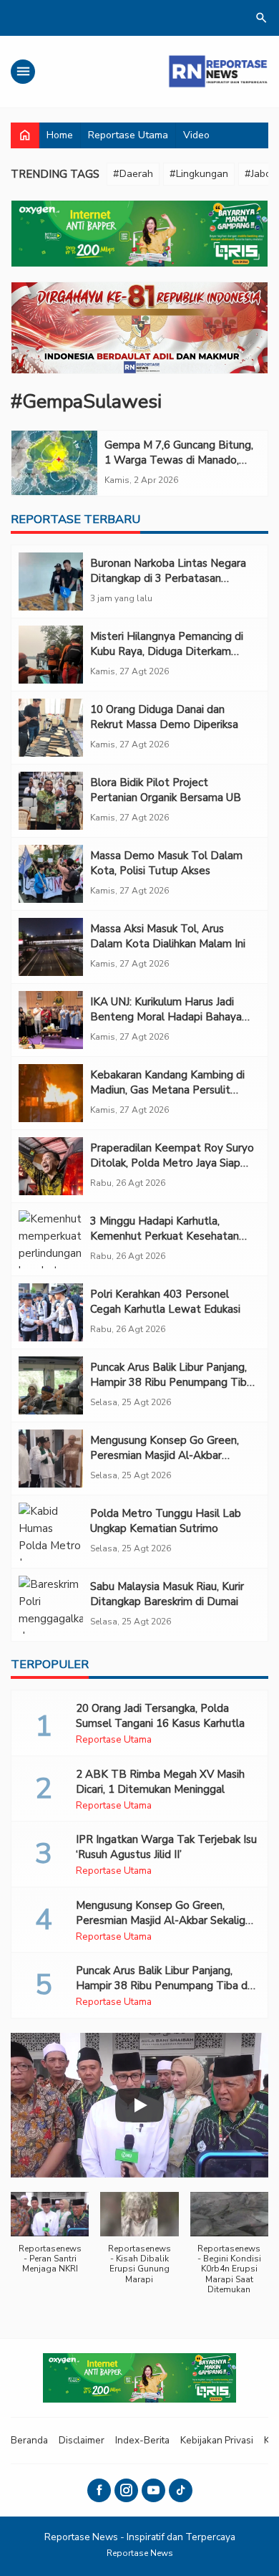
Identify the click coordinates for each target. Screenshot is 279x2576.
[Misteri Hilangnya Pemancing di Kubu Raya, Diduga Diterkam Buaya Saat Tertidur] (51, 655)
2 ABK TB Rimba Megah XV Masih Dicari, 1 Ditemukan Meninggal (160, 1782)
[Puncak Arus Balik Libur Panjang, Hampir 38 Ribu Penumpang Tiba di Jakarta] (51, 1385)
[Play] (139, 2105)
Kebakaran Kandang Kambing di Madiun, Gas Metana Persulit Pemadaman (167, 1090)
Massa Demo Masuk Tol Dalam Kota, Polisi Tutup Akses (166, 863)
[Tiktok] (181, 2490)
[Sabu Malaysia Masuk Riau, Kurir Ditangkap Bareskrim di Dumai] (51, 1605)
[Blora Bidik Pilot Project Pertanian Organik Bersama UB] (51, 801)
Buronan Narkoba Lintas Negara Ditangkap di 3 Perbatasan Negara (168, 578)
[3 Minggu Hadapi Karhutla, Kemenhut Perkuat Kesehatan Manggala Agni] (51, 1239)
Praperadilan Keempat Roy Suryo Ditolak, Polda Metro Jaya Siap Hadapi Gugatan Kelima (172, 1163)
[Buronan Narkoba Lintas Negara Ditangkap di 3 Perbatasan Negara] (51, 581)
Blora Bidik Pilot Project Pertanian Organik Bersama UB (166, 790)
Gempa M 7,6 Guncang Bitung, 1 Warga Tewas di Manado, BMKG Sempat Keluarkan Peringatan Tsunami (179, 468)
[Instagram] (126, 2490)
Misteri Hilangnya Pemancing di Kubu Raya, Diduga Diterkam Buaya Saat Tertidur (167, 651)
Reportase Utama (128, 135)
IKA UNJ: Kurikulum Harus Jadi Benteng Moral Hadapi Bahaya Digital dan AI (166, 1017)
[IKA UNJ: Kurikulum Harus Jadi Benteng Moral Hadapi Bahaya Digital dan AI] (51, 1020)
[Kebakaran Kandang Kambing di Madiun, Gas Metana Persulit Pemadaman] (51, 1093)
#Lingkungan (199, 174)
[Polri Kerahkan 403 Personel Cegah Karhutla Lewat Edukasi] (51, 1312)
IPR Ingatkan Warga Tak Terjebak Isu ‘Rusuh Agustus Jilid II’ (166, 1847)
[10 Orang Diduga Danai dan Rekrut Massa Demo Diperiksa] (51, 728)
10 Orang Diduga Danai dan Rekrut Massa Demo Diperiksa (164, 717)
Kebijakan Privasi (217, 2440)
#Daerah (133, 174)
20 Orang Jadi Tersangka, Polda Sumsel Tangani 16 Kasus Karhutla (160, 1716)
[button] (50, 2240)
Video (196, 135)
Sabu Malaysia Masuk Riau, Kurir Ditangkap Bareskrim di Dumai (167, 1594)
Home (60, 135)
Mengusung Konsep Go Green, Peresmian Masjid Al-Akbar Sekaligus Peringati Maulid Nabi (167, 1455)
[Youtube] (153, 2490)
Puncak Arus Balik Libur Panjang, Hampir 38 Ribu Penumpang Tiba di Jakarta (171, 1382)
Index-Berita (142, 2440)
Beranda (29, 2440)
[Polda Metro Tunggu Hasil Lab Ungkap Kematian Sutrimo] (51, 1532)
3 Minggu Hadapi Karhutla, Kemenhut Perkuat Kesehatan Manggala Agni (165, 1236)
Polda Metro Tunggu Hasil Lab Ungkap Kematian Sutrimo (166, 1521)
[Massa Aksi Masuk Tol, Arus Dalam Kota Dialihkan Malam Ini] (51, 947)
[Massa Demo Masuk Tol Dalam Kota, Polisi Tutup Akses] (51, 874)
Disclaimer (82, 2440)
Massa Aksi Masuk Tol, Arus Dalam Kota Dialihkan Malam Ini (168, 936)
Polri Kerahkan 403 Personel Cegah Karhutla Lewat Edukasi (165, 1302)
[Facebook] (99, 2490)
